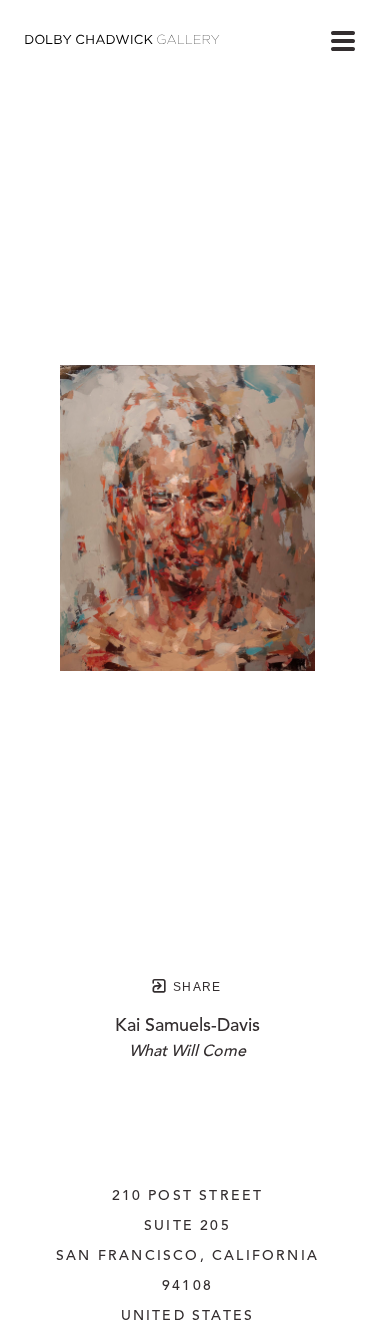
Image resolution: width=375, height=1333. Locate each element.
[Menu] (343, 41)
